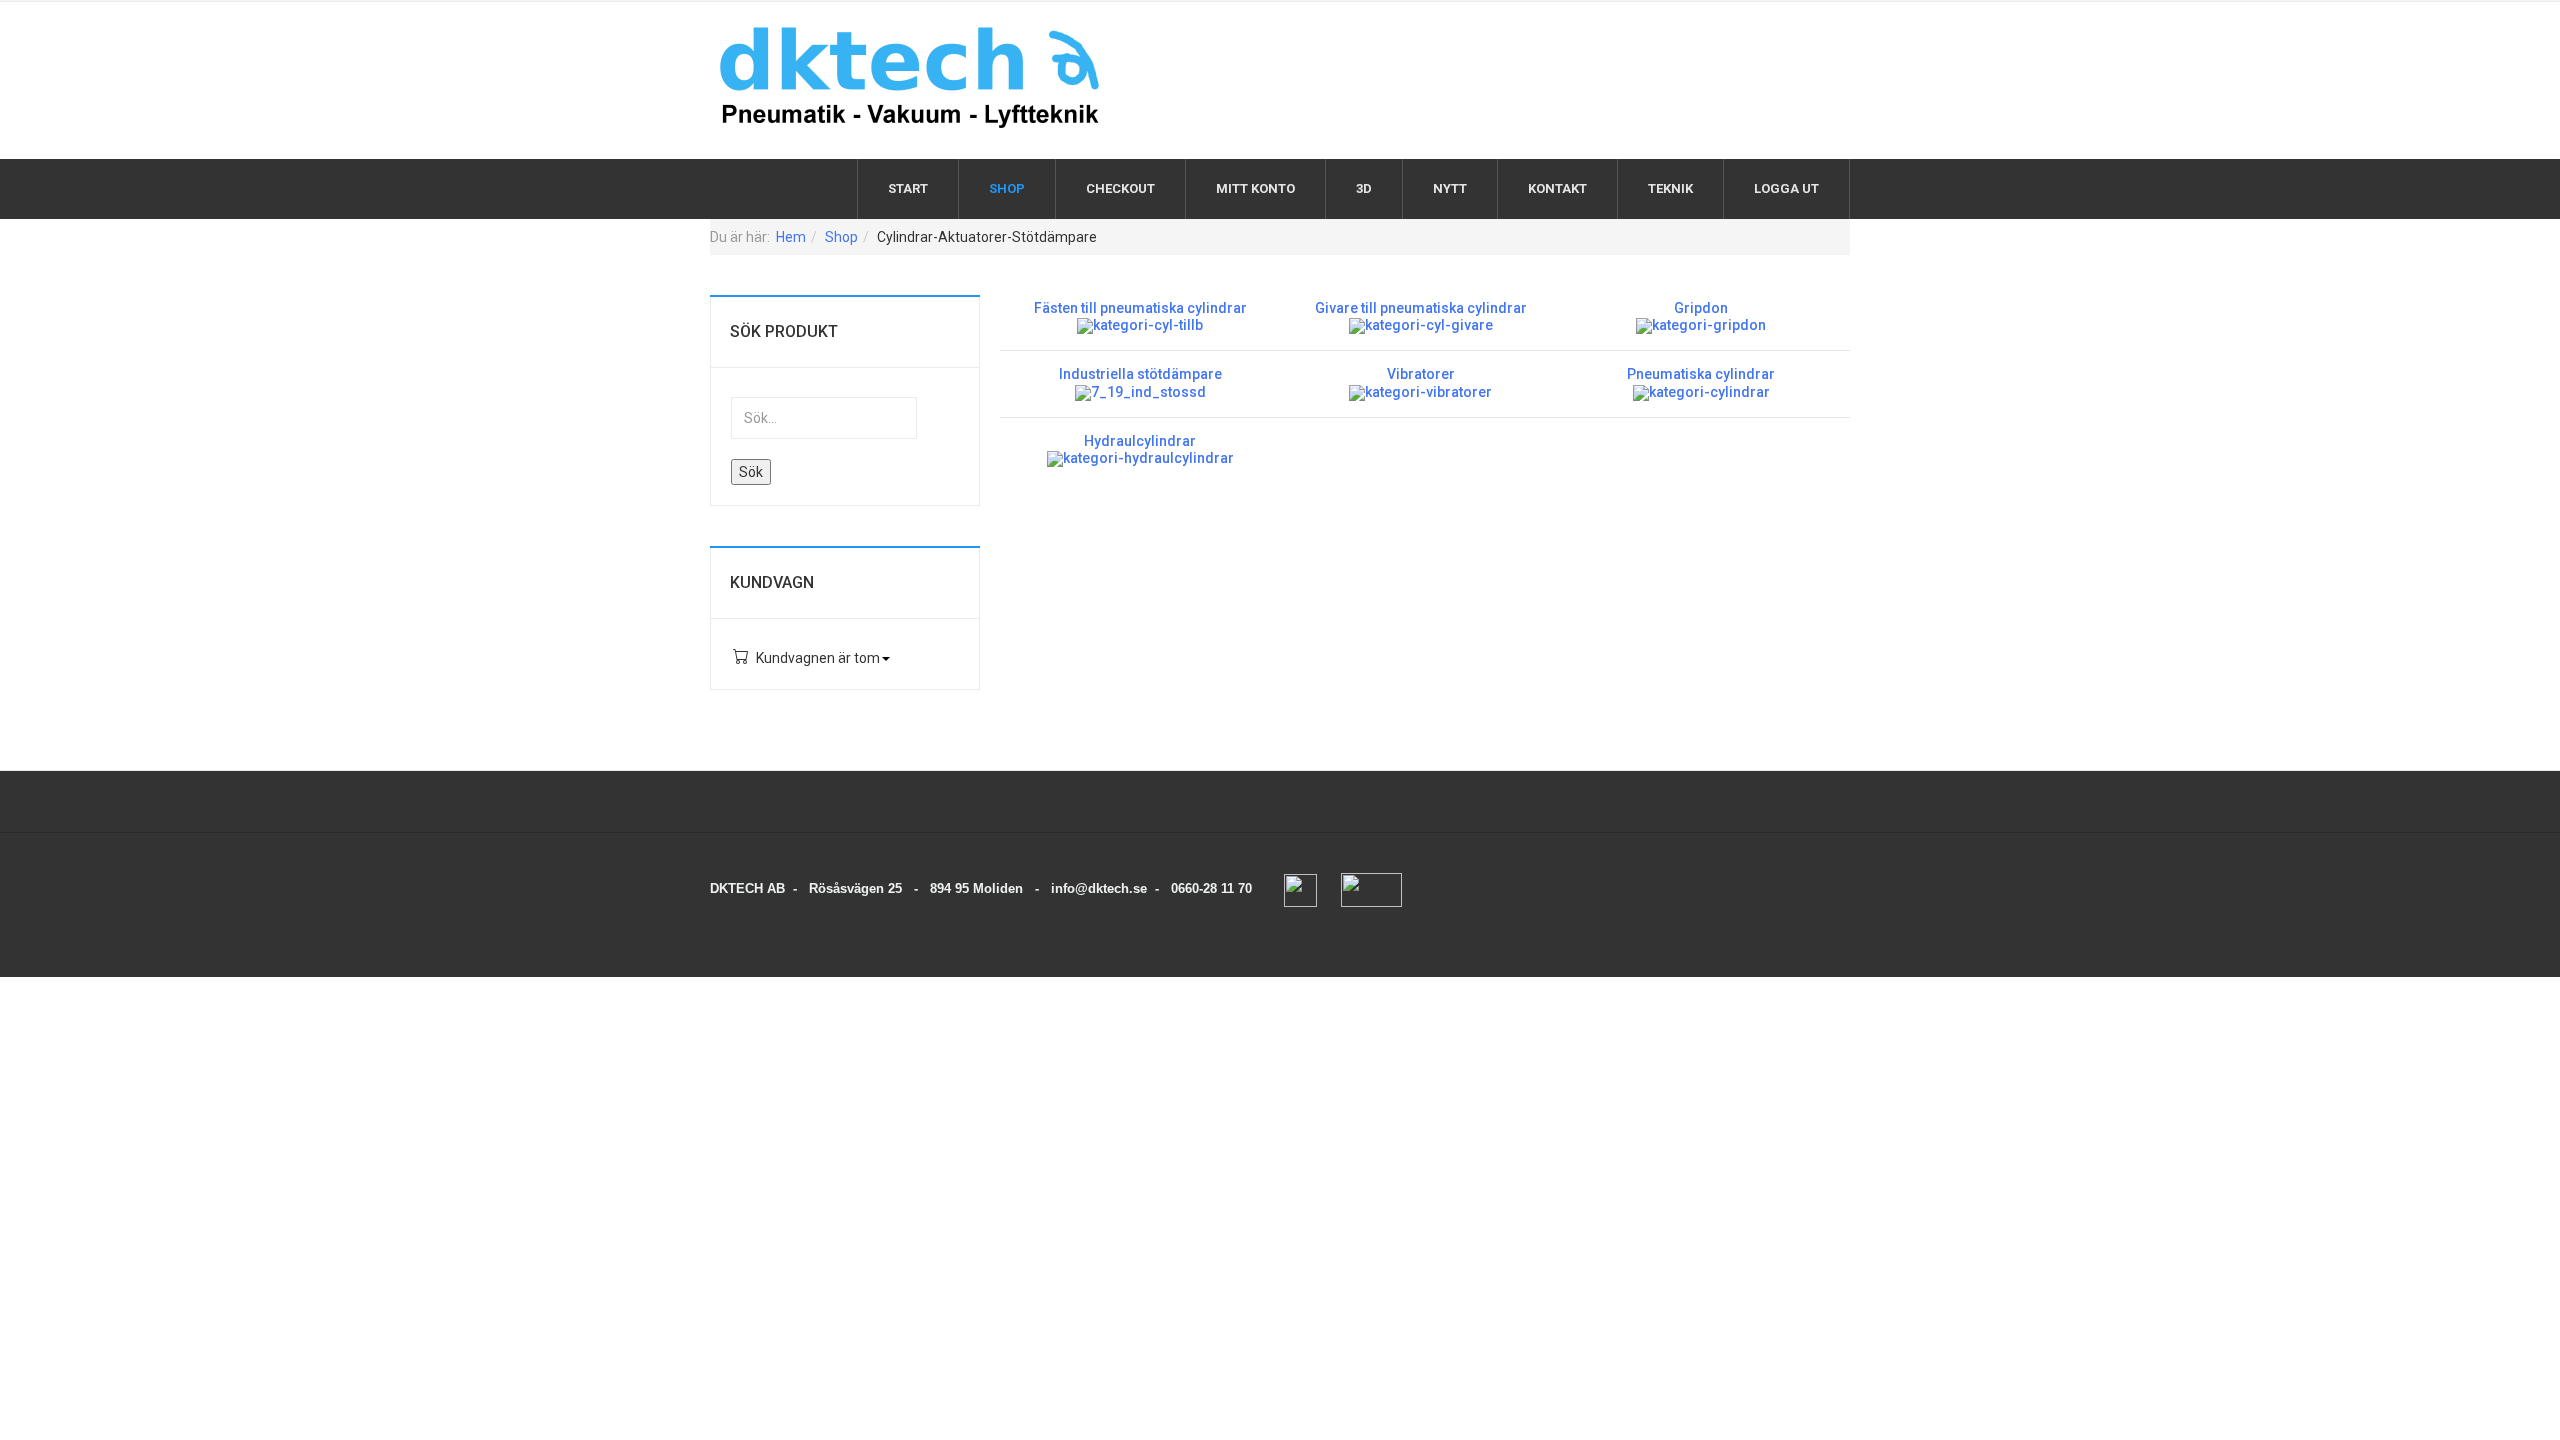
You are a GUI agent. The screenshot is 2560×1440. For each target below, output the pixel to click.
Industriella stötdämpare (1140, 374)
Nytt (1450, 188)
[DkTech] (910, 78)
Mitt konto (1255, 188)
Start (908, 188)
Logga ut (1786, 188)
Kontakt (1557, 188)
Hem (791, 237)
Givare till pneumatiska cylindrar (1421, 308)
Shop (1007, 188)
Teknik (1670, 188)
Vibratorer (1421, 374)
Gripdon (1701, 308)
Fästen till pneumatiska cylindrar (1140, 308)
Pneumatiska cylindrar (1701, 374)
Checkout (1120, 188)
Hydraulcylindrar (1140, 441)
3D (1364, 188)
